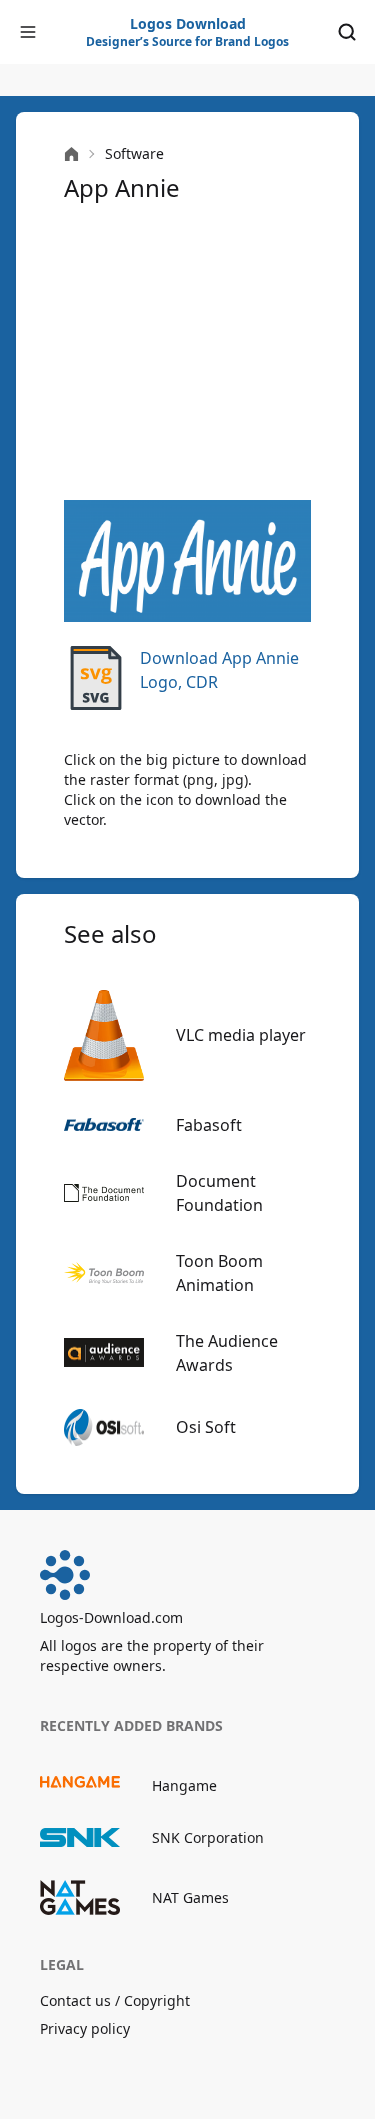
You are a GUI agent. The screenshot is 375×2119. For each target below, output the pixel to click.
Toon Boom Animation (219, 1273)
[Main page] (71, 154)
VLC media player (241, 1035)
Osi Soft (206, 1427)
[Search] (347, 32)
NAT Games (190, 1897)
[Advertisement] (187, 352)
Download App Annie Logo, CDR (219, 670)
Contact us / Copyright (115, 2000)
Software (134, 153)
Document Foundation (219, 1193)
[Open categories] (28, 32)
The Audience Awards (227, 1353)
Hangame (184, 1785)
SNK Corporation (208, 1837)
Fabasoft (209, 1125)
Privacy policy (85, 2028)
